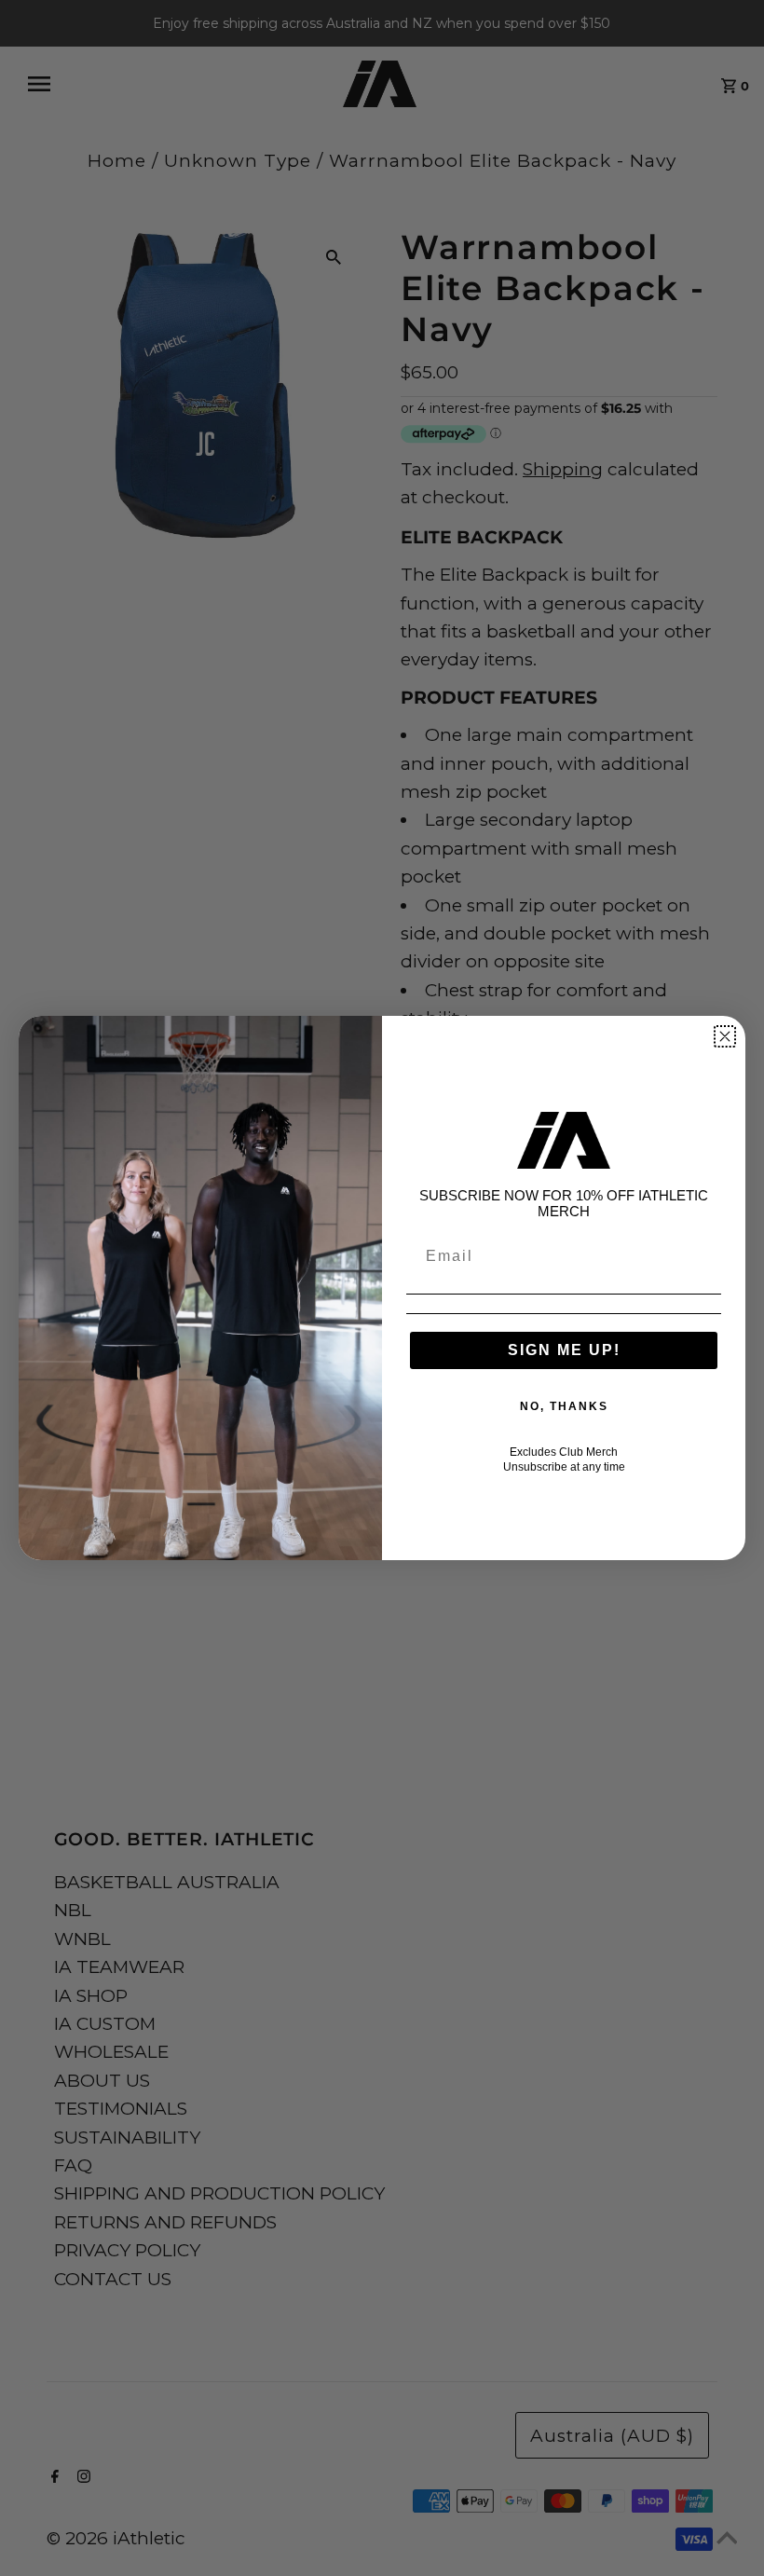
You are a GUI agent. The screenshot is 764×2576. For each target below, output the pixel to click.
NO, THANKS (564, 1406)
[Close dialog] (725, 1036)
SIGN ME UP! (564, 1350)
